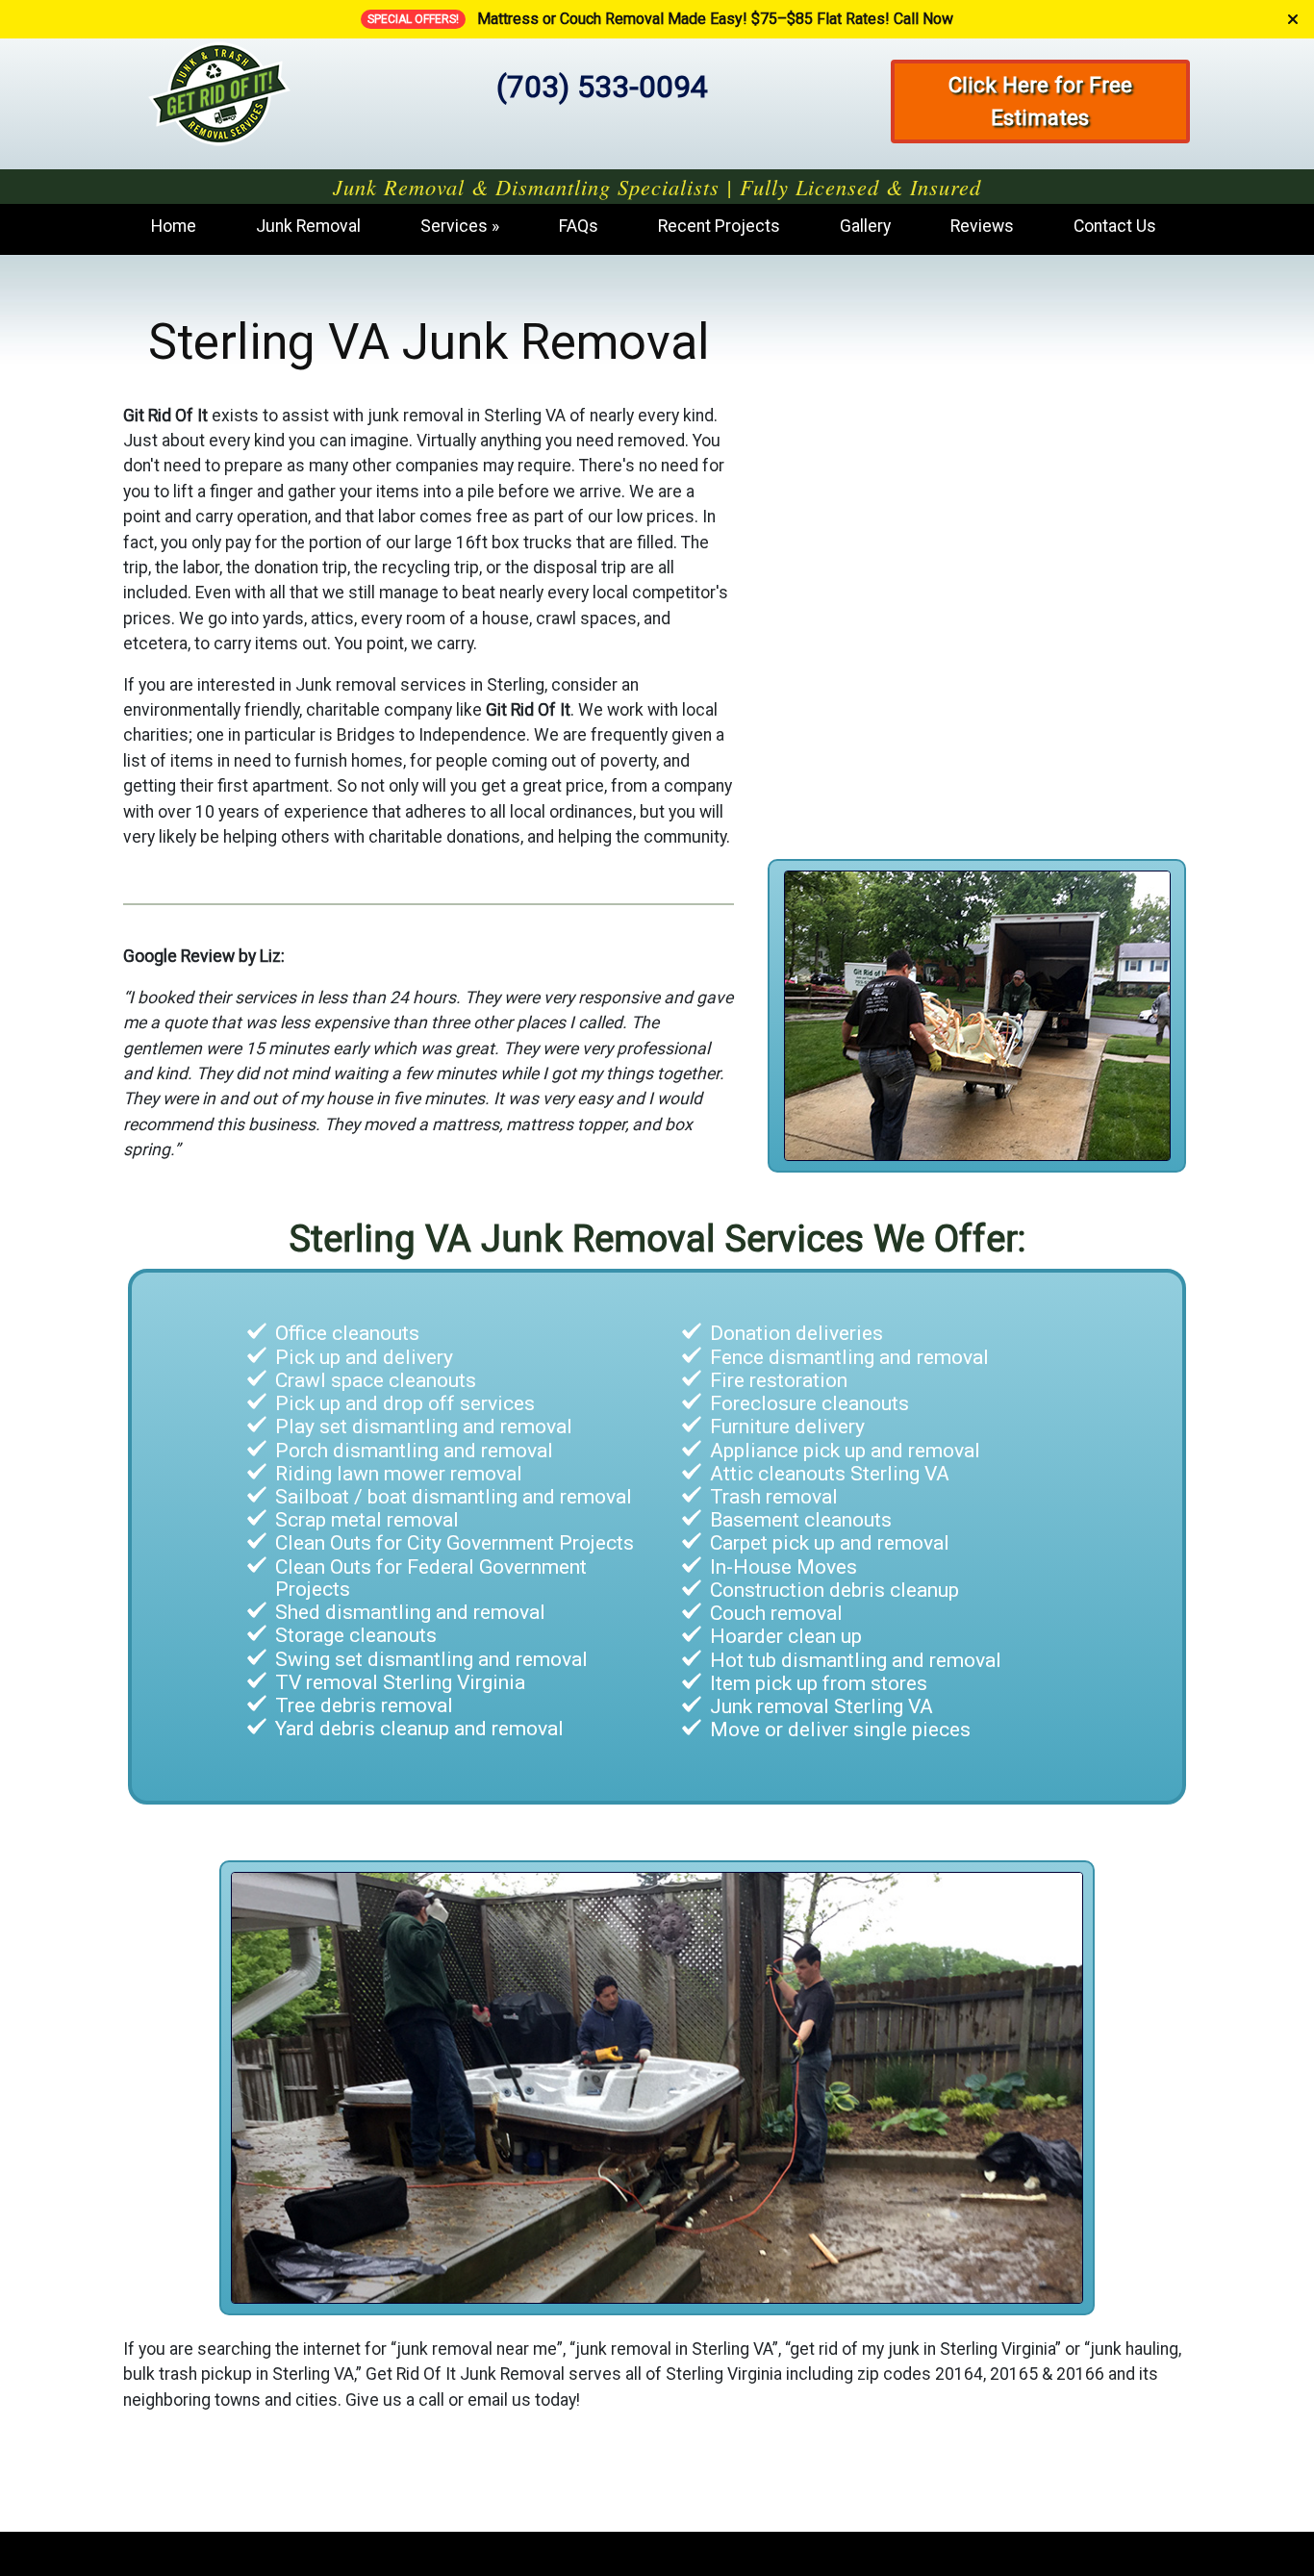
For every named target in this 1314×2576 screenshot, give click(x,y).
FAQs (579, 226)
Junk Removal (308, 226)
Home (174, 226)
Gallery (865, 226)
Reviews (982, 226)
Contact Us (1115, 226)
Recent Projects (719, 226)
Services (454, 226)
